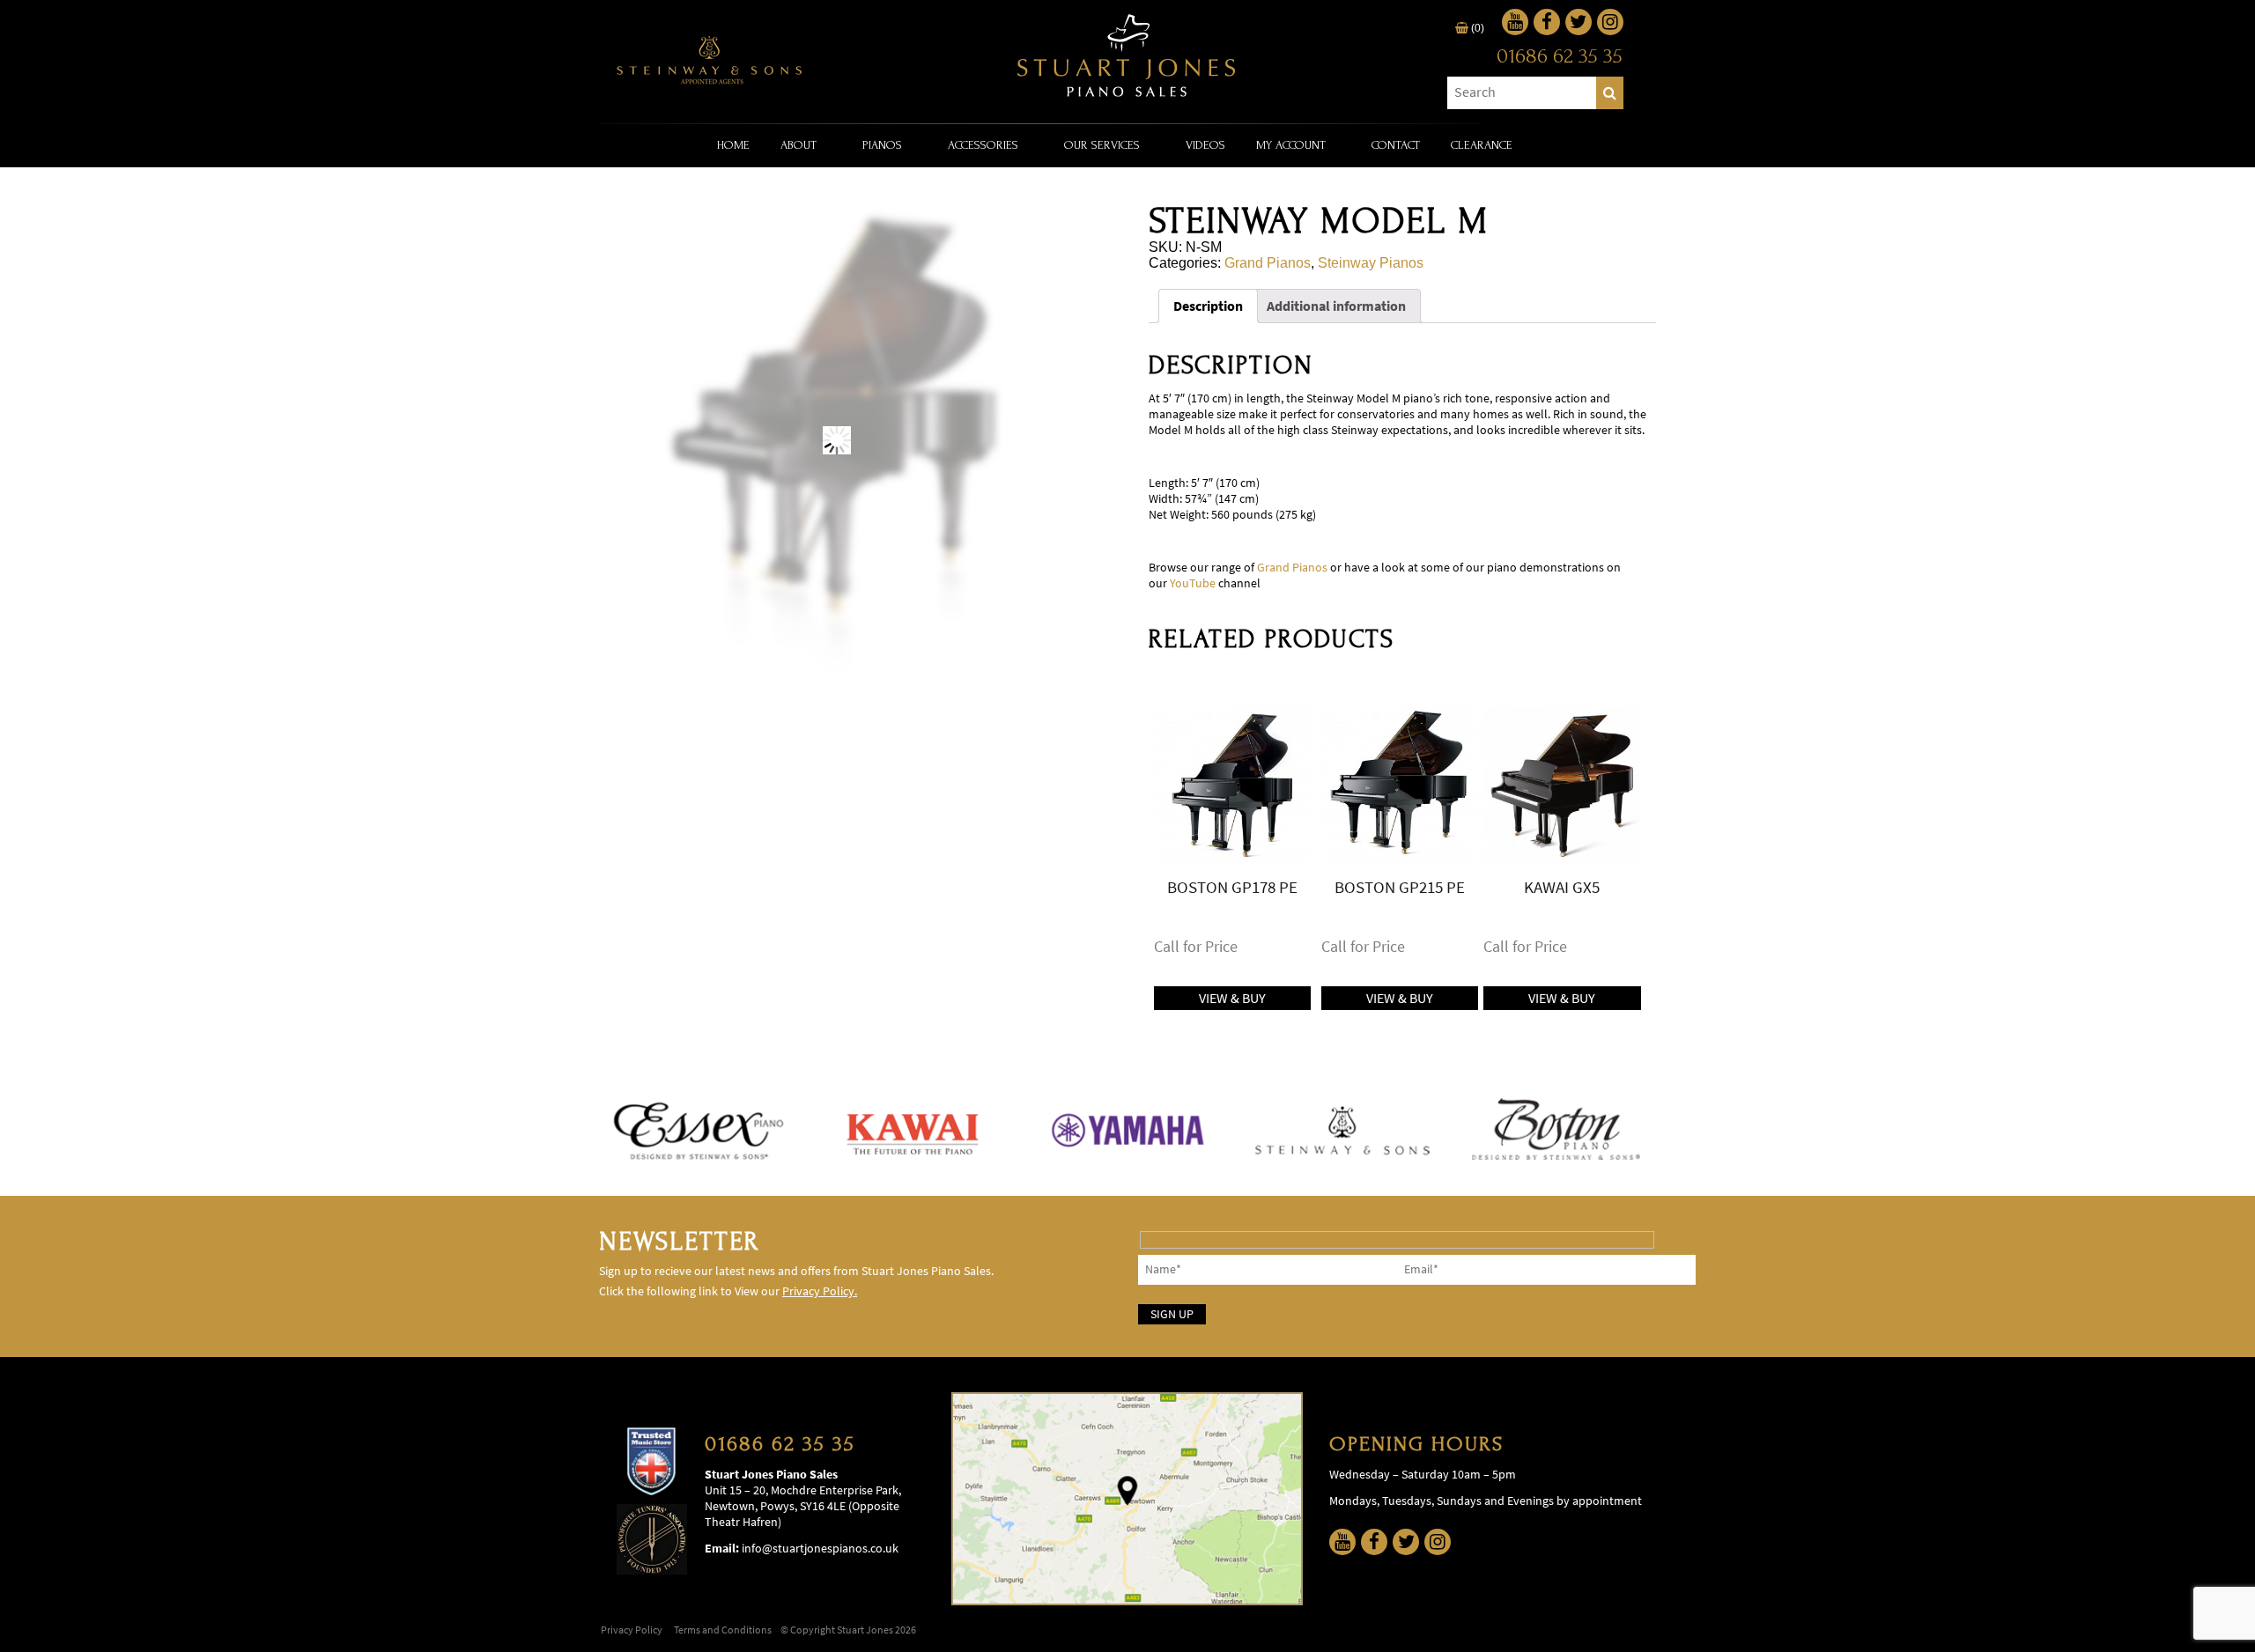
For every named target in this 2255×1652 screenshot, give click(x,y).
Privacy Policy (632, 1630)
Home (733, 145)
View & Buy (1232, 998)
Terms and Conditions (723, 1630)
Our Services (1102, 145)
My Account (1291, 145)
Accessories (983, 145)
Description (1208, 306)
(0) (1476, 28)
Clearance (1482, 145)
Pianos (882, 145)
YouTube (1193, 583)
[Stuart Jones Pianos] (1127, 57)
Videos (1205, 145)
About (798, 145)
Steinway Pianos (1371, 263)
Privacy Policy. (820, 1291)
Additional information (1336, 306)
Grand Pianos (1268, 263)
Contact (1396, 145)
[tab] (1208, 306)
